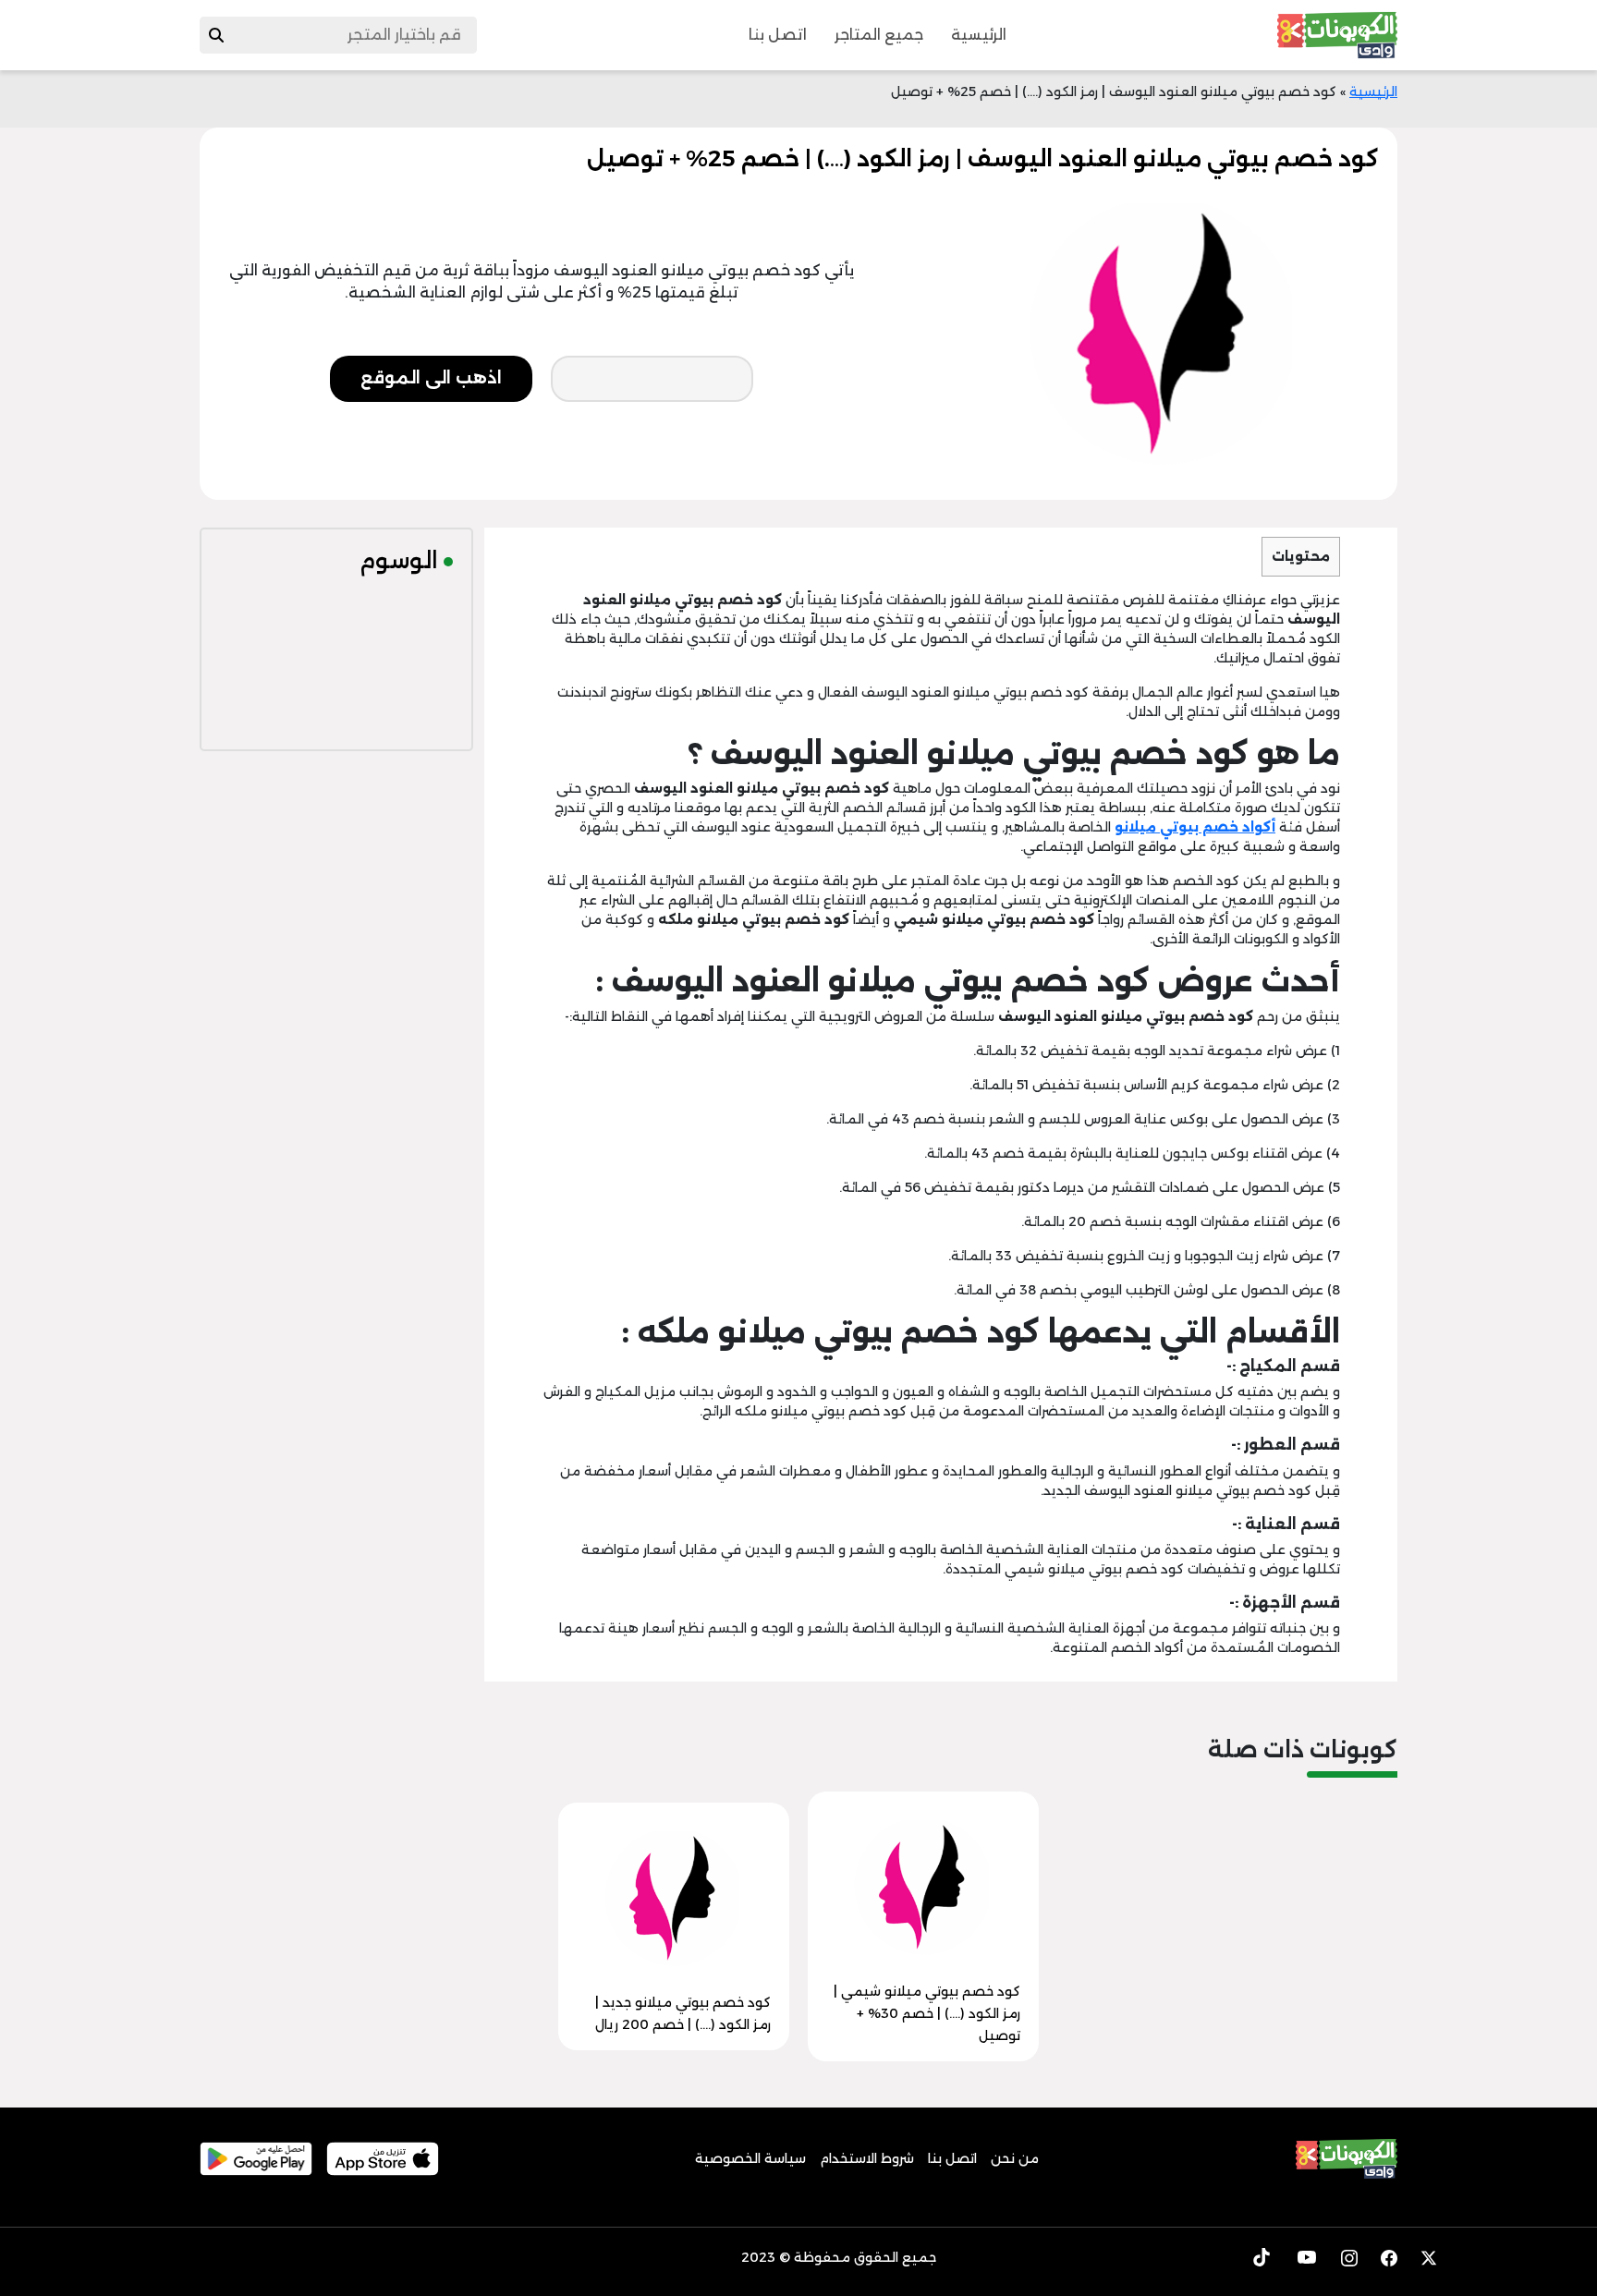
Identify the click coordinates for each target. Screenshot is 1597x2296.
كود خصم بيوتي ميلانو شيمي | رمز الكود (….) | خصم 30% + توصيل (927, 2013)
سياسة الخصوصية (750, 2158)
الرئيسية (979, 35)
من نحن (1015, 2158)
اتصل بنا (778, 35)
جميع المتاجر (879, 35)
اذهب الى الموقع (431, 378)
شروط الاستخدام (867, 2158)
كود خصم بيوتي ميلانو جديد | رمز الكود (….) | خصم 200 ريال (683, 2013)
